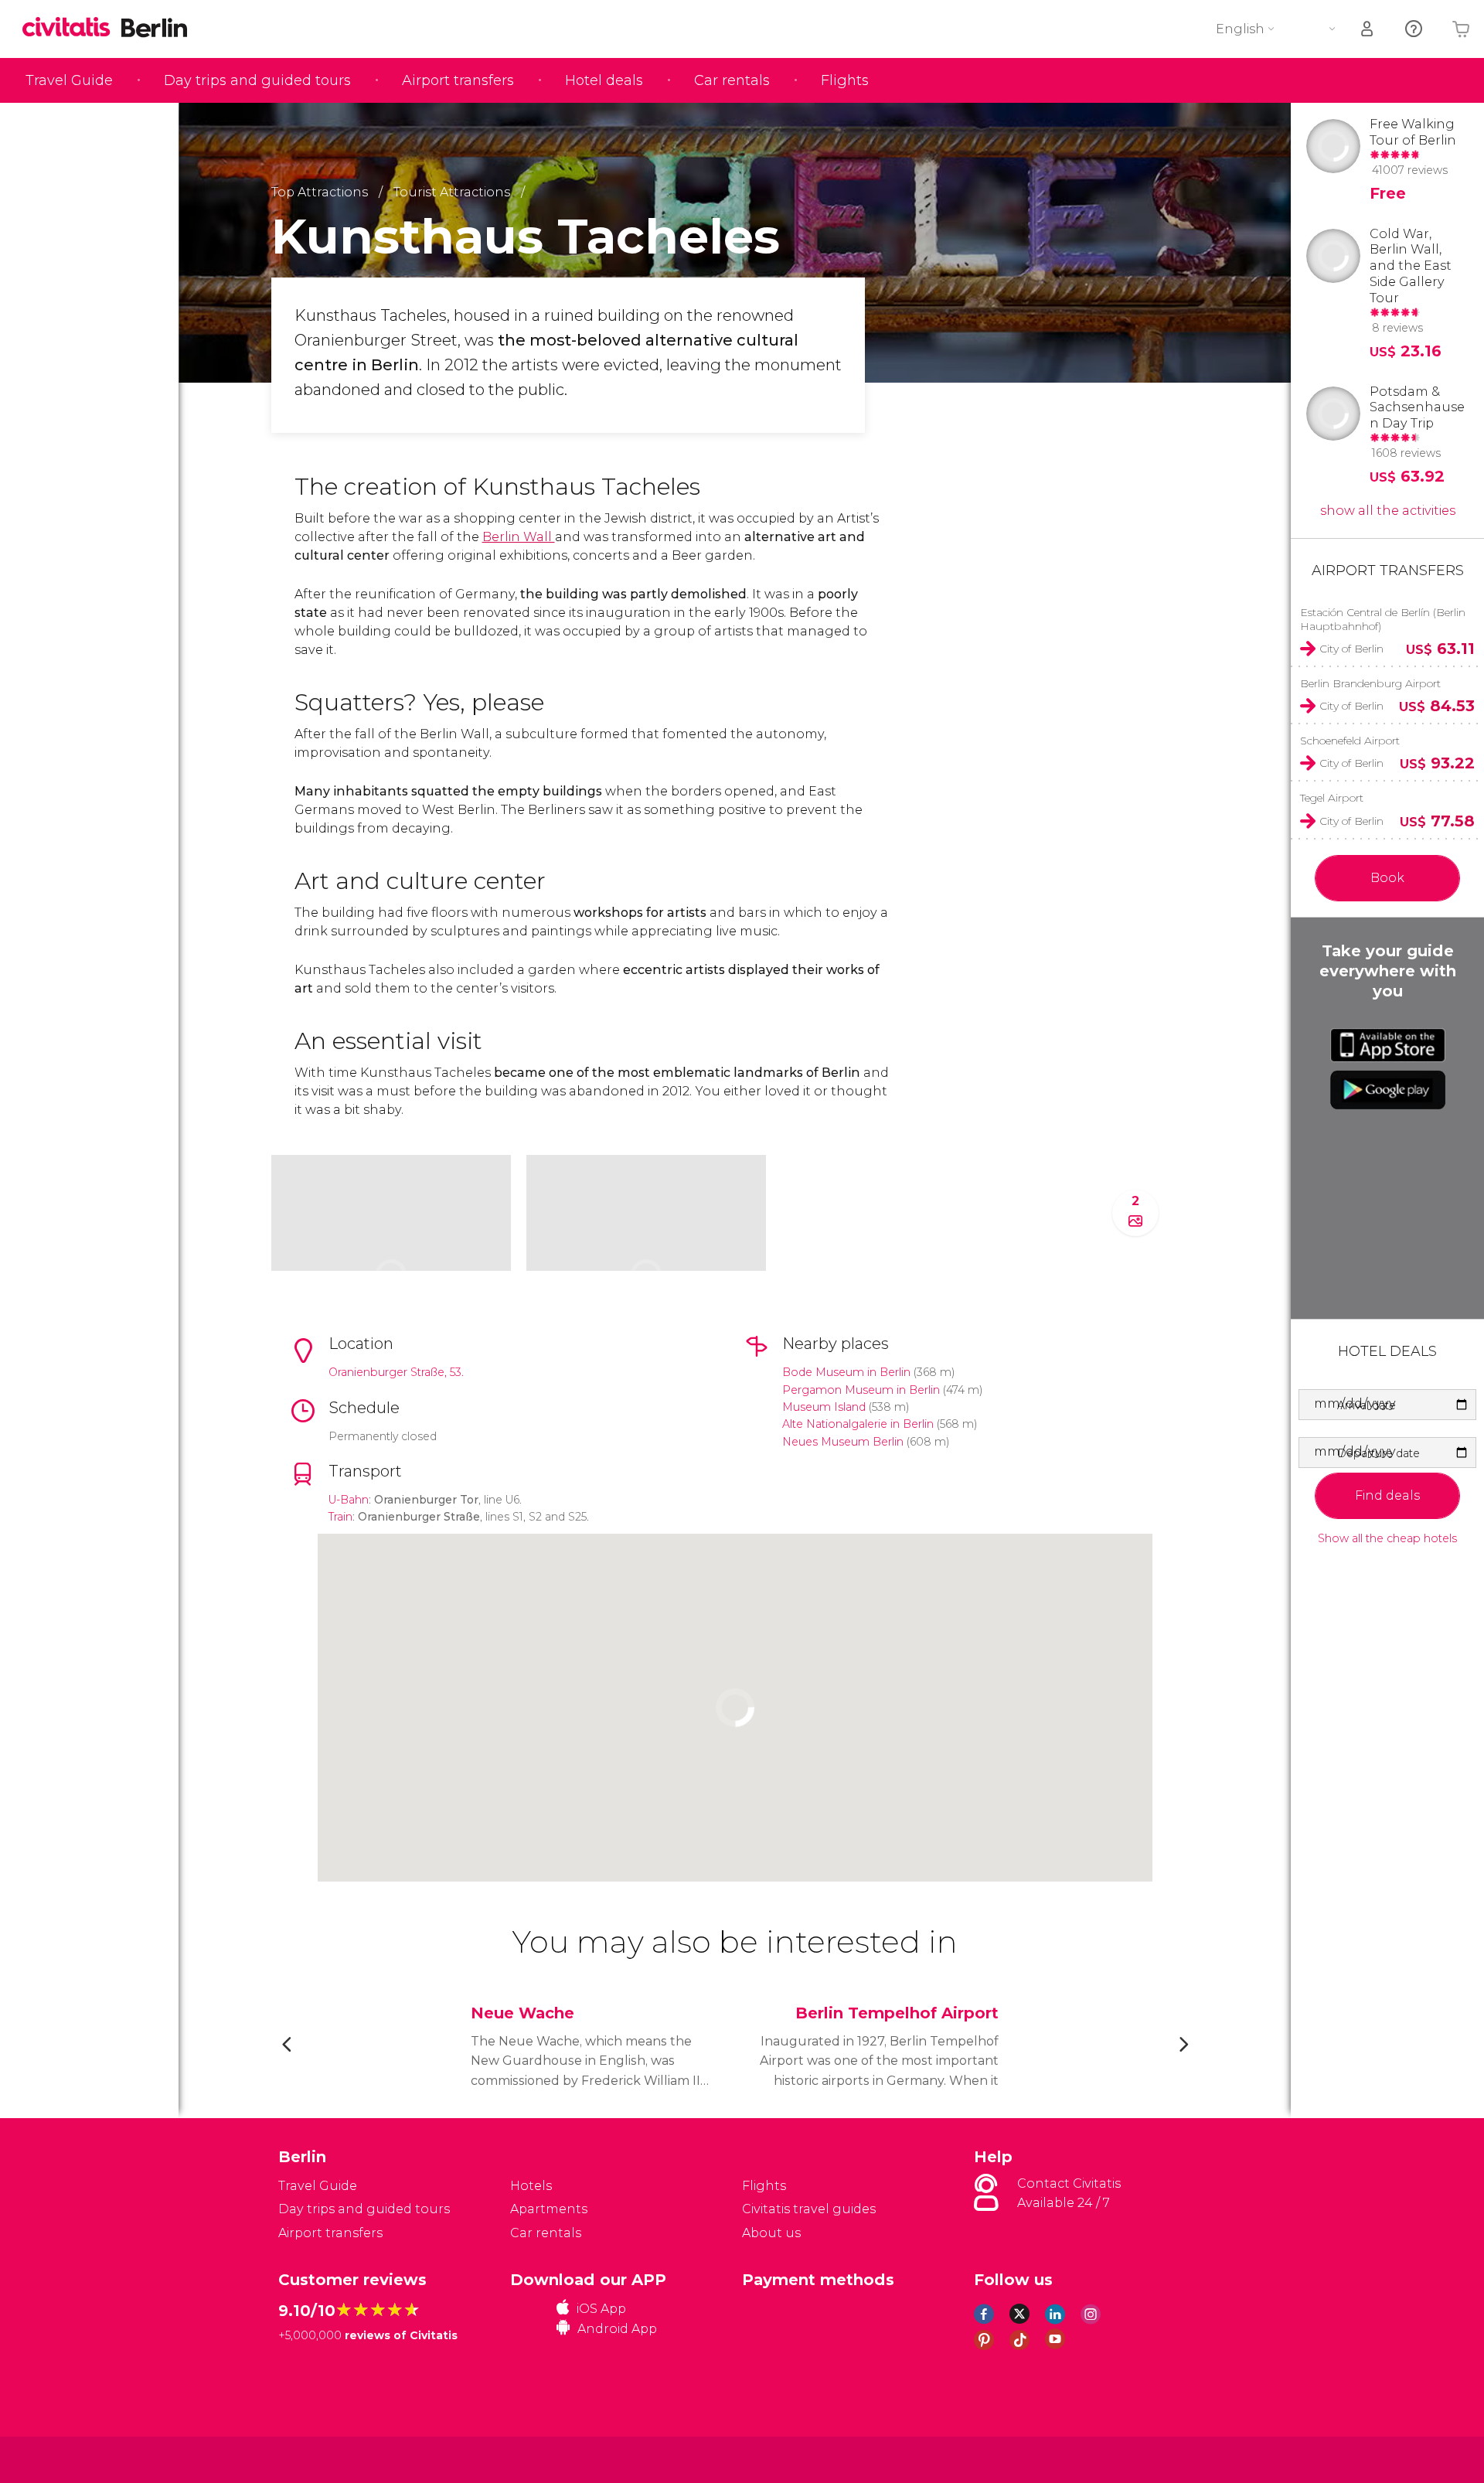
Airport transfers (458, 80)
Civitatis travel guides (809, 2209)
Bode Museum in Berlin (846, 1372)
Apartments (549, 2209)
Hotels (531, 2186)
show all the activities (1388, 511)
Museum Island (824, 1407)
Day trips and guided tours (257, 80)
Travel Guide (69, 80)
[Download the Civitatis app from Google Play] (1388, 1090)
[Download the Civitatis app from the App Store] (1388, 1045)
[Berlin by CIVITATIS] (72, 28)
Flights (845, 80)
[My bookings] (1368, 29)
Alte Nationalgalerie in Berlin (858, 1424)
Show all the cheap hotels (1387, 1539)
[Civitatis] (317, 2459)
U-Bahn (349, 1500)
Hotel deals (604, 80)
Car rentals (732, 80)
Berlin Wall (519, 537)
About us (771, 2233)
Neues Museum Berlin (843, 1442)
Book (1387, 878)
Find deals (1387, 1495)
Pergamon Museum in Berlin (861, 1390)
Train (340, 1517)
